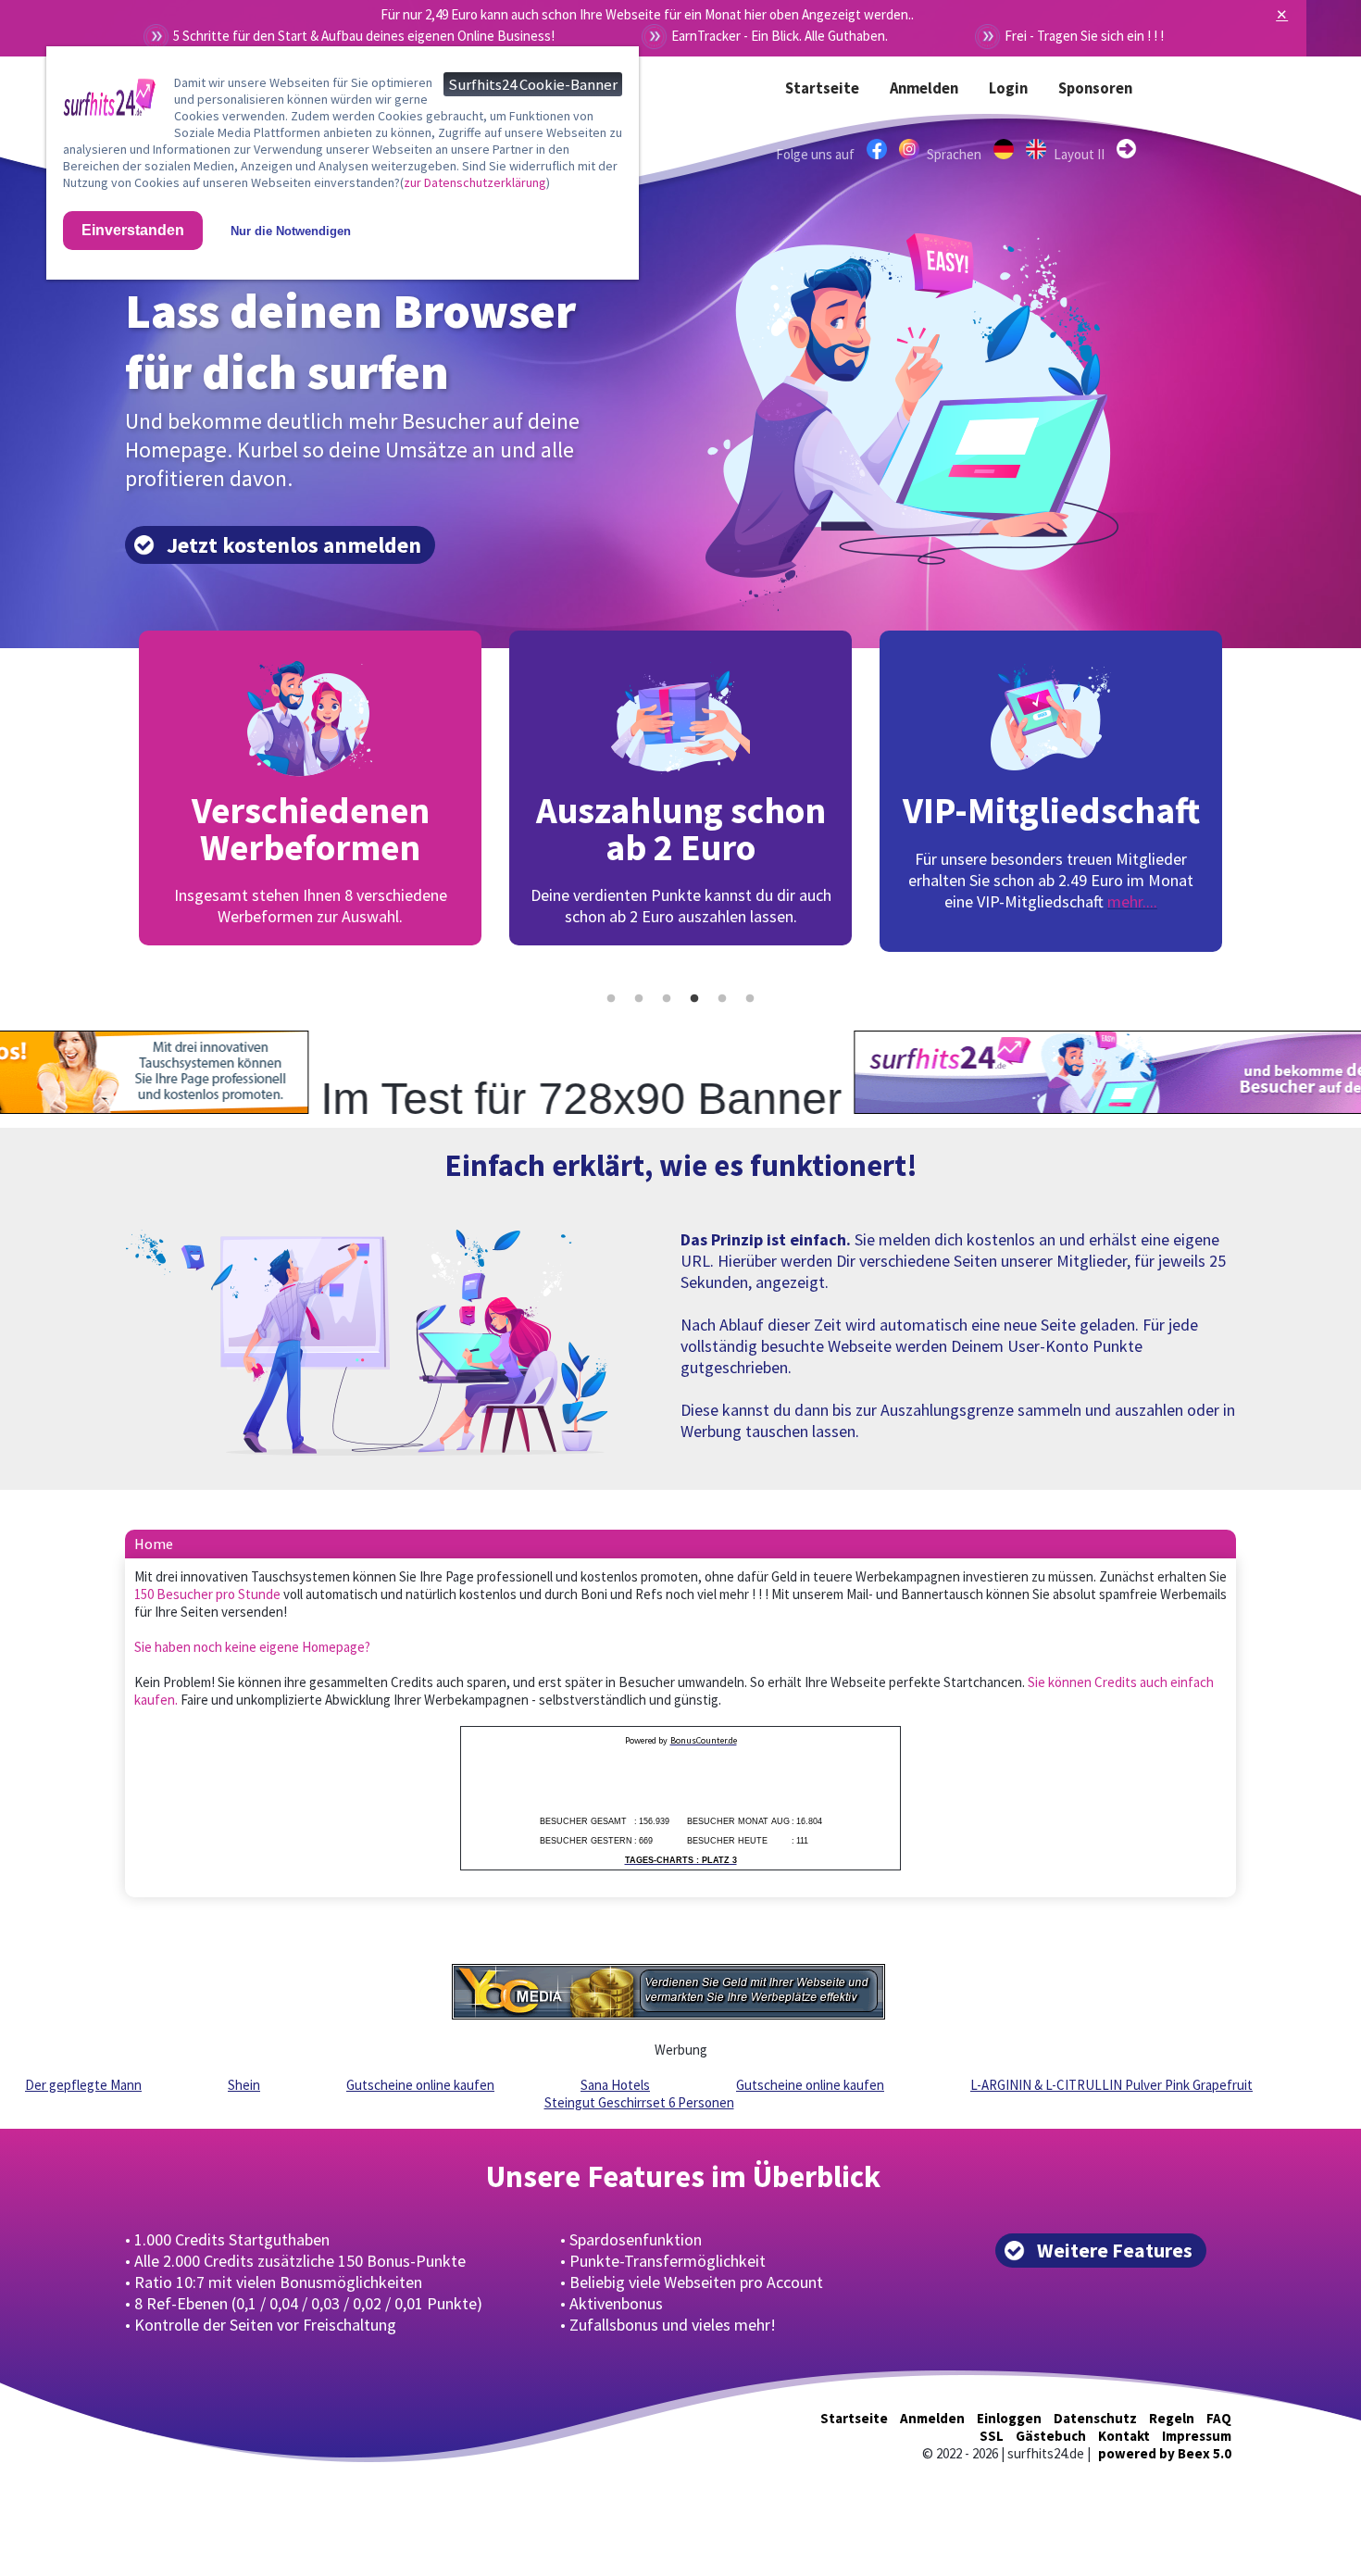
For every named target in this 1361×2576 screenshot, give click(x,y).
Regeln (1172, 2418)
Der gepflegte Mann (83, 2085)
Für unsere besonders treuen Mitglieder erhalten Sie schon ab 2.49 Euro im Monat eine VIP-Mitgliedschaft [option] (681, 850)
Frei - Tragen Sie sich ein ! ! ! (1084, 36)
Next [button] (1250, 799)
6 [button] (750, 999)
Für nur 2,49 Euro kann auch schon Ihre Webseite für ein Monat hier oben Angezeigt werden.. (647, 14)
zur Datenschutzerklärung (475, 182)
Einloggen (1009, 2418)
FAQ (1219, 2418)
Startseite (822, 88)
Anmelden (924, 88)
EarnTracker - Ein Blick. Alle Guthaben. (780, 36)
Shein (244, 2085)
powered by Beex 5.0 (1165, 2453)
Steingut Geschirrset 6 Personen (639, 2102)
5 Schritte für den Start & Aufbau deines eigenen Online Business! (364, 36)
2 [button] (639, 999)
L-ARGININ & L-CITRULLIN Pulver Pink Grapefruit (1111, 2085)
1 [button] (611, 999)
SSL (992, 2436)
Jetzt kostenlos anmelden (294, 545)
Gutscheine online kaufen (420, 2085)
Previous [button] (111, 799)
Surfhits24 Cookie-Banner (533, 84)
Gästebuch (1051, 2436)
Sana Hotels (615, 2085)
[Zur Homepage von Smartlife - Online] (109, 101)
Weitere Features (1115, 2251)
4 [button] (694, 999)
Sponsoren (1095, 88)
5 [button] (722, 999)
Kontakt (1124, 2436)
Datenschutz (1095, 2418)
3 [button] (667, 999)
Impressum (1197, 2436)
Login (1008, 88)
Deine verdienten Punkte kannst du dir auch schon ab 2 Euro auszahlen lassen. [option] (311, 857)
